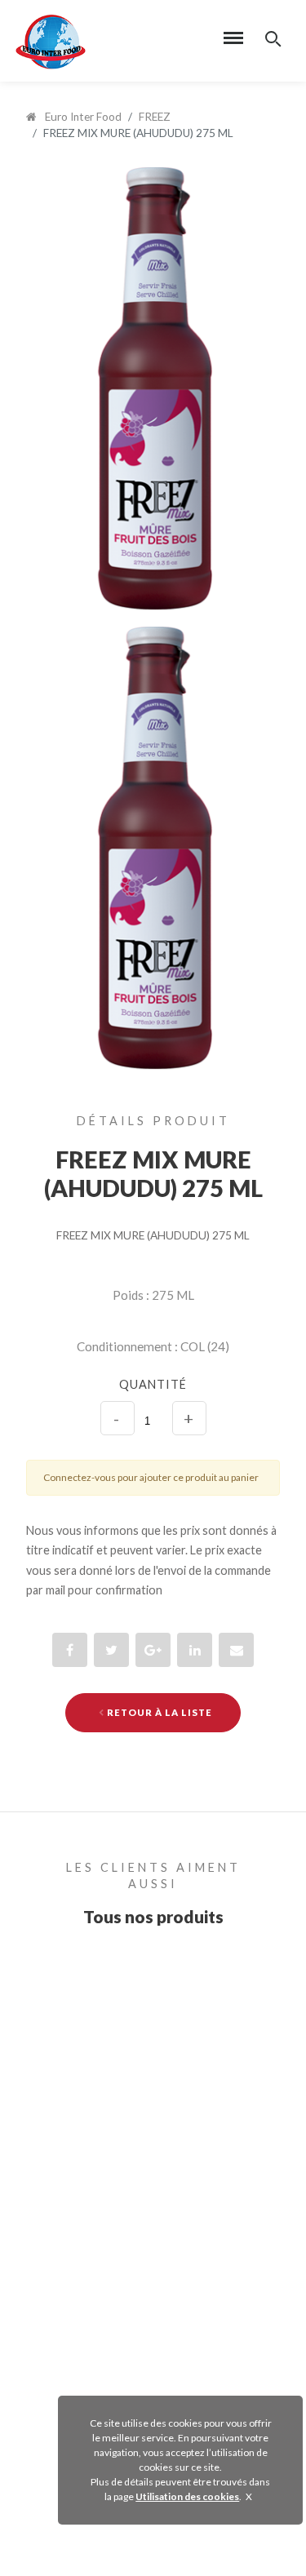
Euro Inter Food (82, 117)
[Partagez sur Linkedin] (195, 1650)
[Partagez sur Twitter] (111, 1650)
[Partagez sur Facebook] (70, 1650)
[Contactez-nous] (236, 1650)
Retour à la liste (158, 1712)
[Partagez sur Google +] (153, 1650)
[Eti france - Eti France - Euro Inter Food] (51, 40)
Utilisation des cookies (187, 2496)
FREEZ (155, 117)
